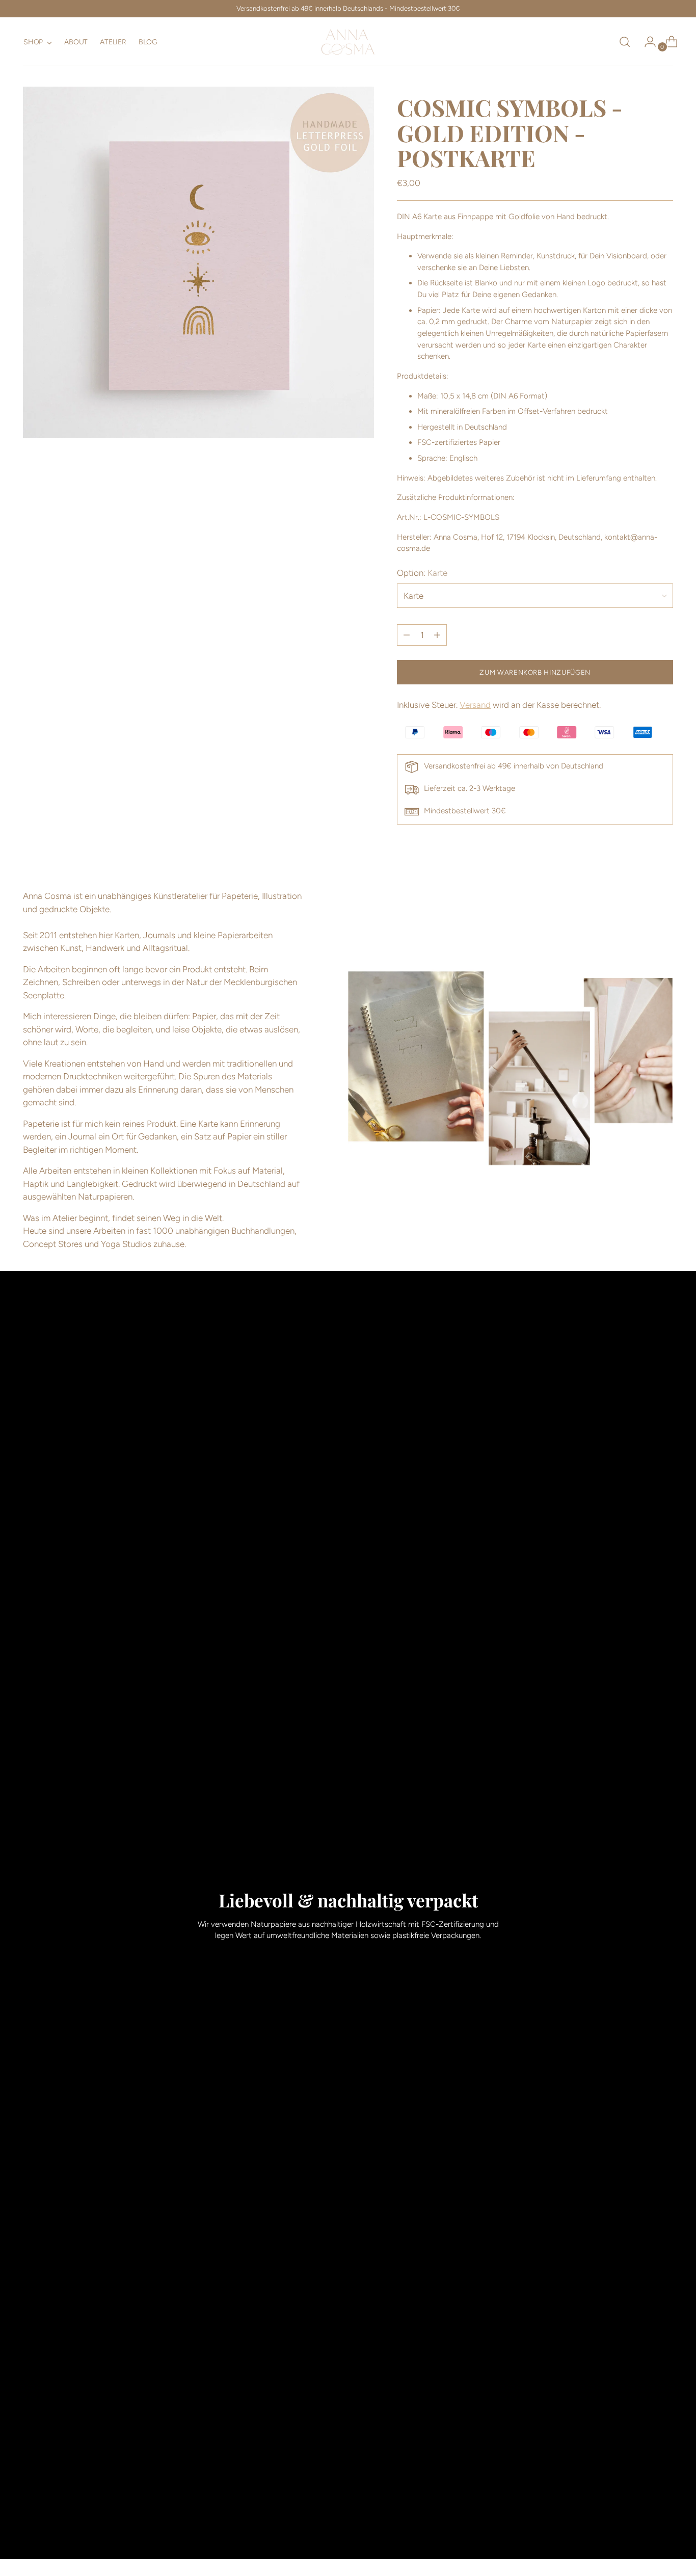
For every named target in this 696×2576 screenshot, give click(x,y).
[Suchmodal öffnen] (625, 42)
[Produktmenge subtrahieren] (437, 635)
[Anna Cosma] (348, 42)
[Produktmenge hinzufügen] (407, 635)
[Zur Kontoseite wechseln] (646, 42)
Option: (422, 573)
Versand (475, 705)
